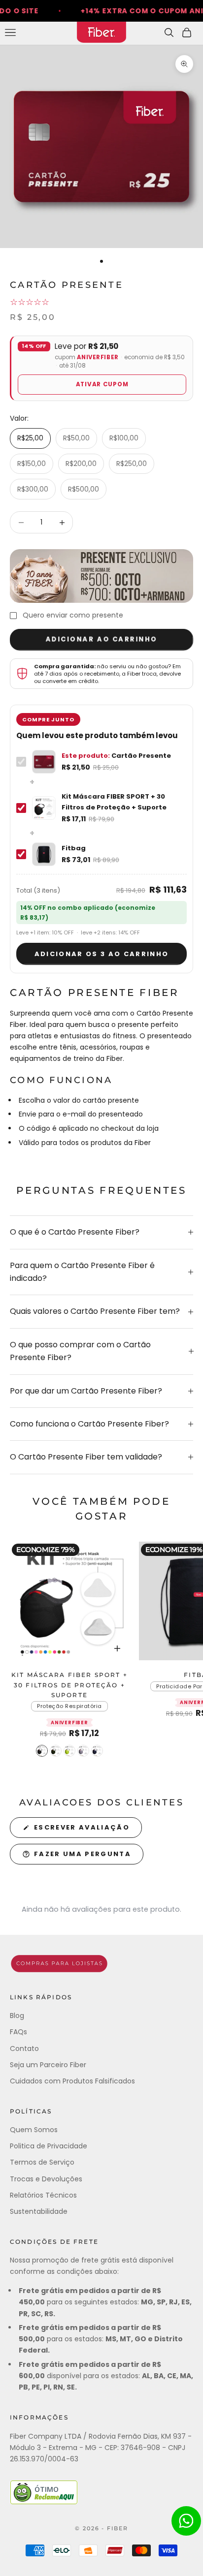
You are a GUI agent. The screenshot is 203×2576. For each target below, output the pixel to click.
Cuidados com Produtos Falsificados (72, 2081)
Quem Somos (34, 2130)
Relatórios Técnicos (43, 2195)
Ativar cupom (102, 384)
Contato (24, 2048)
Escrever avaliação (82, 1827)
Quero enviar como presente (73, 615)
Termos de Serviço (42, 2162)
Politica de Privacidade (49, 2146)
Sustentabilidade (39, 2211)
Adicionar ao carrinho (101, 640)
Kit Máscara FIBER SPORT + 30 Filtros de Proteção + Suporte (69, 1685)
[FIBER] (101, 1964)
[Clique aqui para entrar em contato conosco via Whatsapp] (186, 2521)
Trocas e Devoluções (46, 2179)
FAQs (18, 2032)
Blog (17, 2016)
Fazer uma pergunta (83, 1854)
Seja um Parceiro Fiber (48, 2065)
